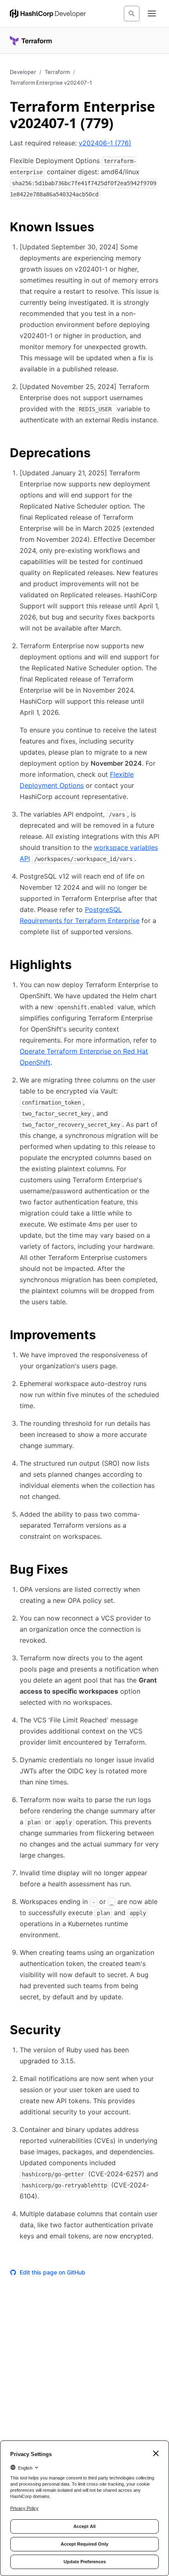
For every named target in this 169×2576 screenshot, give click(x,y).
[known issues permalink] (103, 228)
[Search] (132, 14)
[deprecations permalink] (99, 454)
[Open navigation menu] (152, 14)
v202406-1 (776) (105, 143)
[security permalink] (69, 2031)
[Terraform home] (31, 41)
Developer (23, 72)
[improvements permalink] (104, 1336)
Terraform (57, 72)
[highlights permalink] (80, 966)
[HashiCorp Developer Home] (48, 14)
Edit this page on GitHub (53, 2272)
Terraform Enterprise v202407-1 (51, 83)
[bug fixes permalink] (76, 1570)
